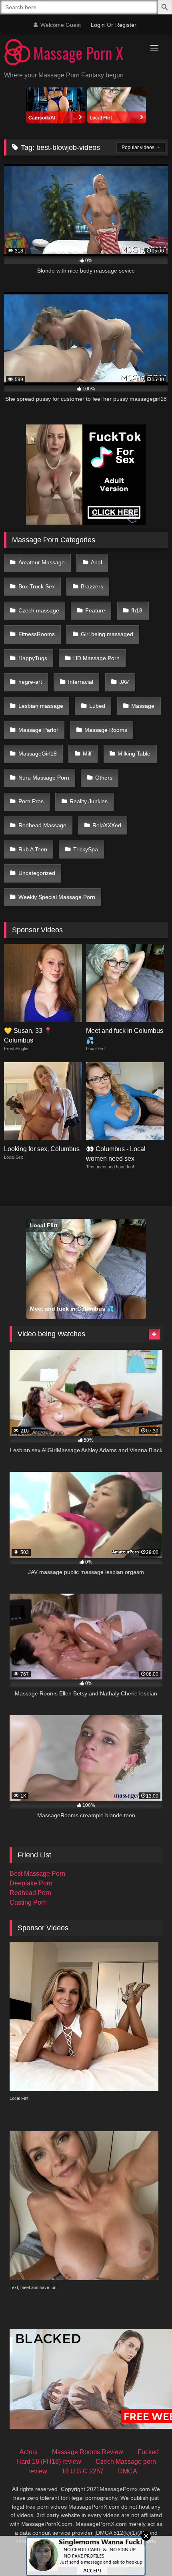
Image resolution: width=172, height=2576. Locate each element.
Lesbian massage (41, 706)
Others (104, 778)
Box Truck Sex (37, 586)
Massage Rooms (106, 730)
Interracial (81, 682)
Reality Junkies (89, 801)
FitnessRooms (37, 634)
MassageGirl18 (38, 754)
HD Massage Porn (96, 658)
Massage (143, 706)
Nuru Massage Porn (44, 778)
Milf (87, 754)
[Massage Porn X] (70, 54)
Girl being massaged (107, 634)
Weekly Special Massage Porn (57, 897)
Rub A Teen (33, 849)
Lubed (97, 706)
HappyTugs (33, 658)
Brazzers (92, 586)
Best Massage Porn (37, 1874)
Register (126, 25)
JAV (124, 682)
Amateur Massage (42, 562)
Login (98, 25)
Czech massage (39, 610)
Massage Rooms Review (88, 2452)
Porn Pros (31, 801)
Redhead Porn (30, 1893)
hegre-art (30, 682)
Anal (96, 562)
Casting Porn (28, 1902)
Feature (95, 610)
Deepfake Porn (31, 1883)
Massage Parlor (38, 730)
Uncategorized (37, 873)
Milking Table (134, 754)
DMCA (128, 2471)
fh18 (137, 610)
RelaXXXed (107, 825)
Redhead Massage (42, 825)
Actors (29, 2452)
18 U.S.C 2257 (83, 2471)
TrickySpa (86, 849)
